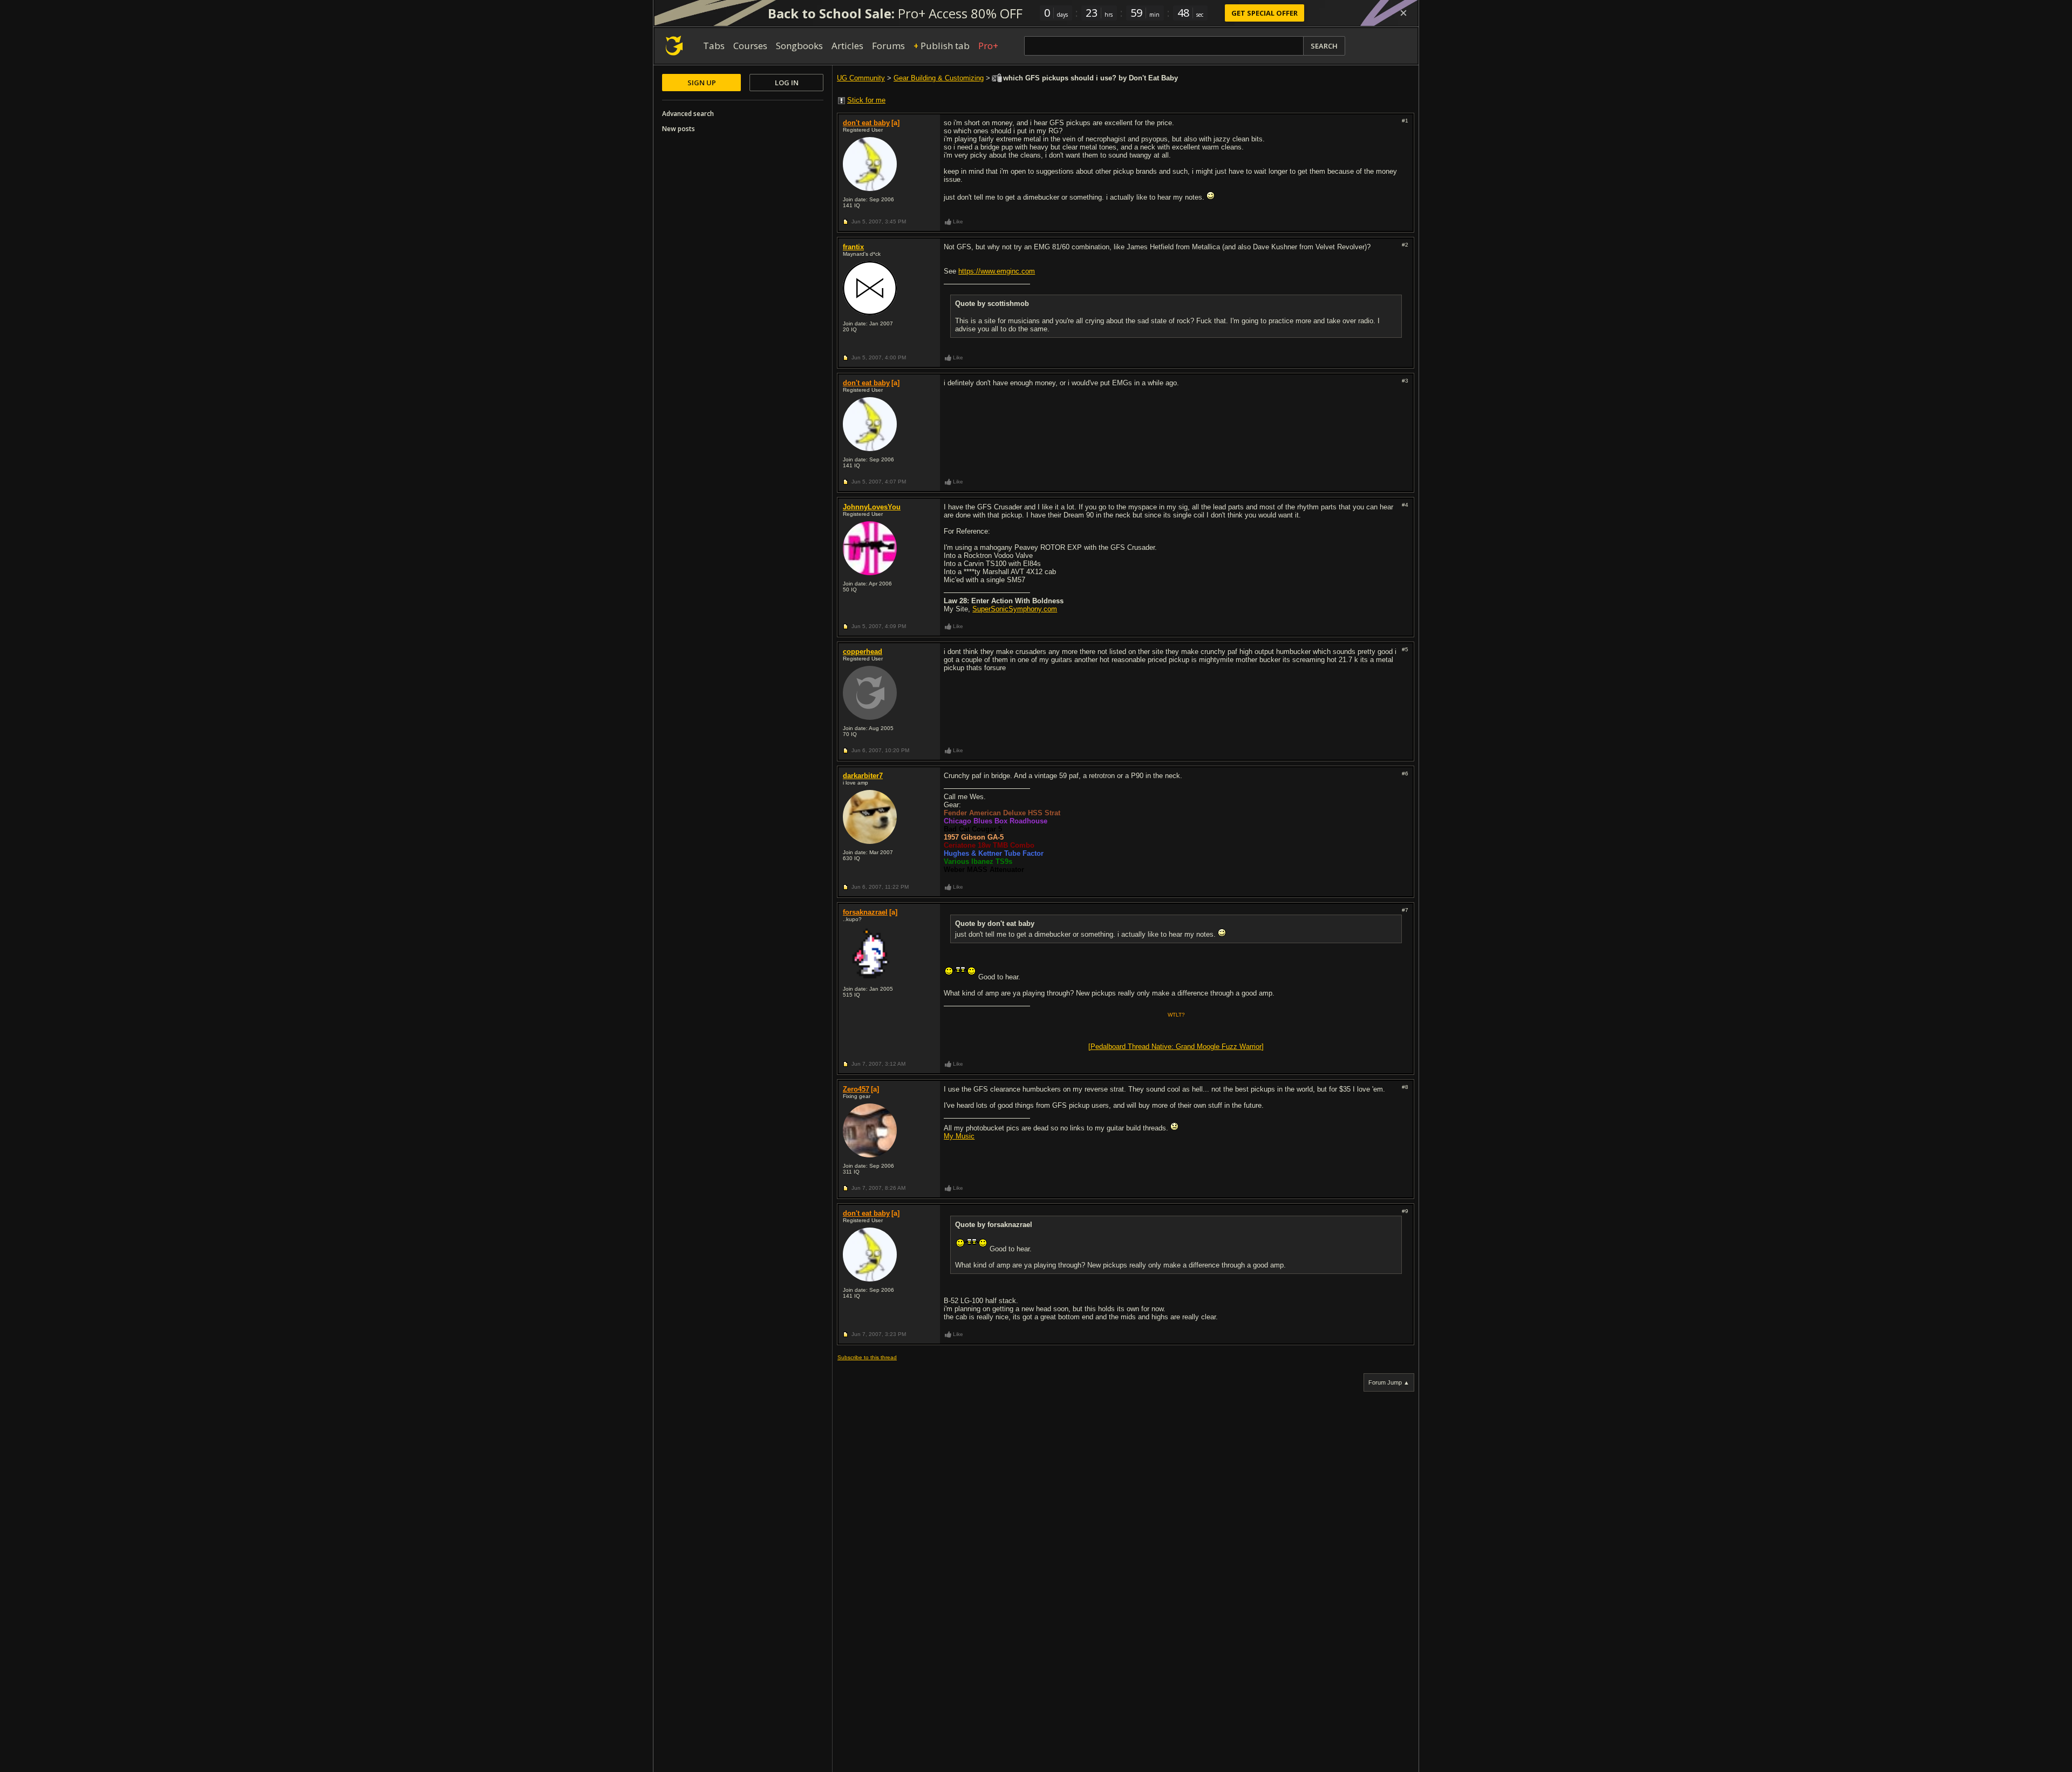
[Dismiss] (1403, 13)
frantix (853, 247)
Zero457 (856, 1089)
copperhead (863, 652)
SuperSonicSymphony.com (1015, 609)
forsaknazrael (865, 912)
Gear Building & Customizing (939, 78)
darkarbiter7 (863, 776)
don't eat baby (866, 123)
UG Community (861, 78)
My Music (959, 1136)
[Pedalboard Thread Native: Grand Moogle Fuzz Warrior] (1176, 1047)
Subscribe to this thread (867, 1357)
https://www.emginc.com (997, 271)
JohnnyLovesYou (872, 507)
